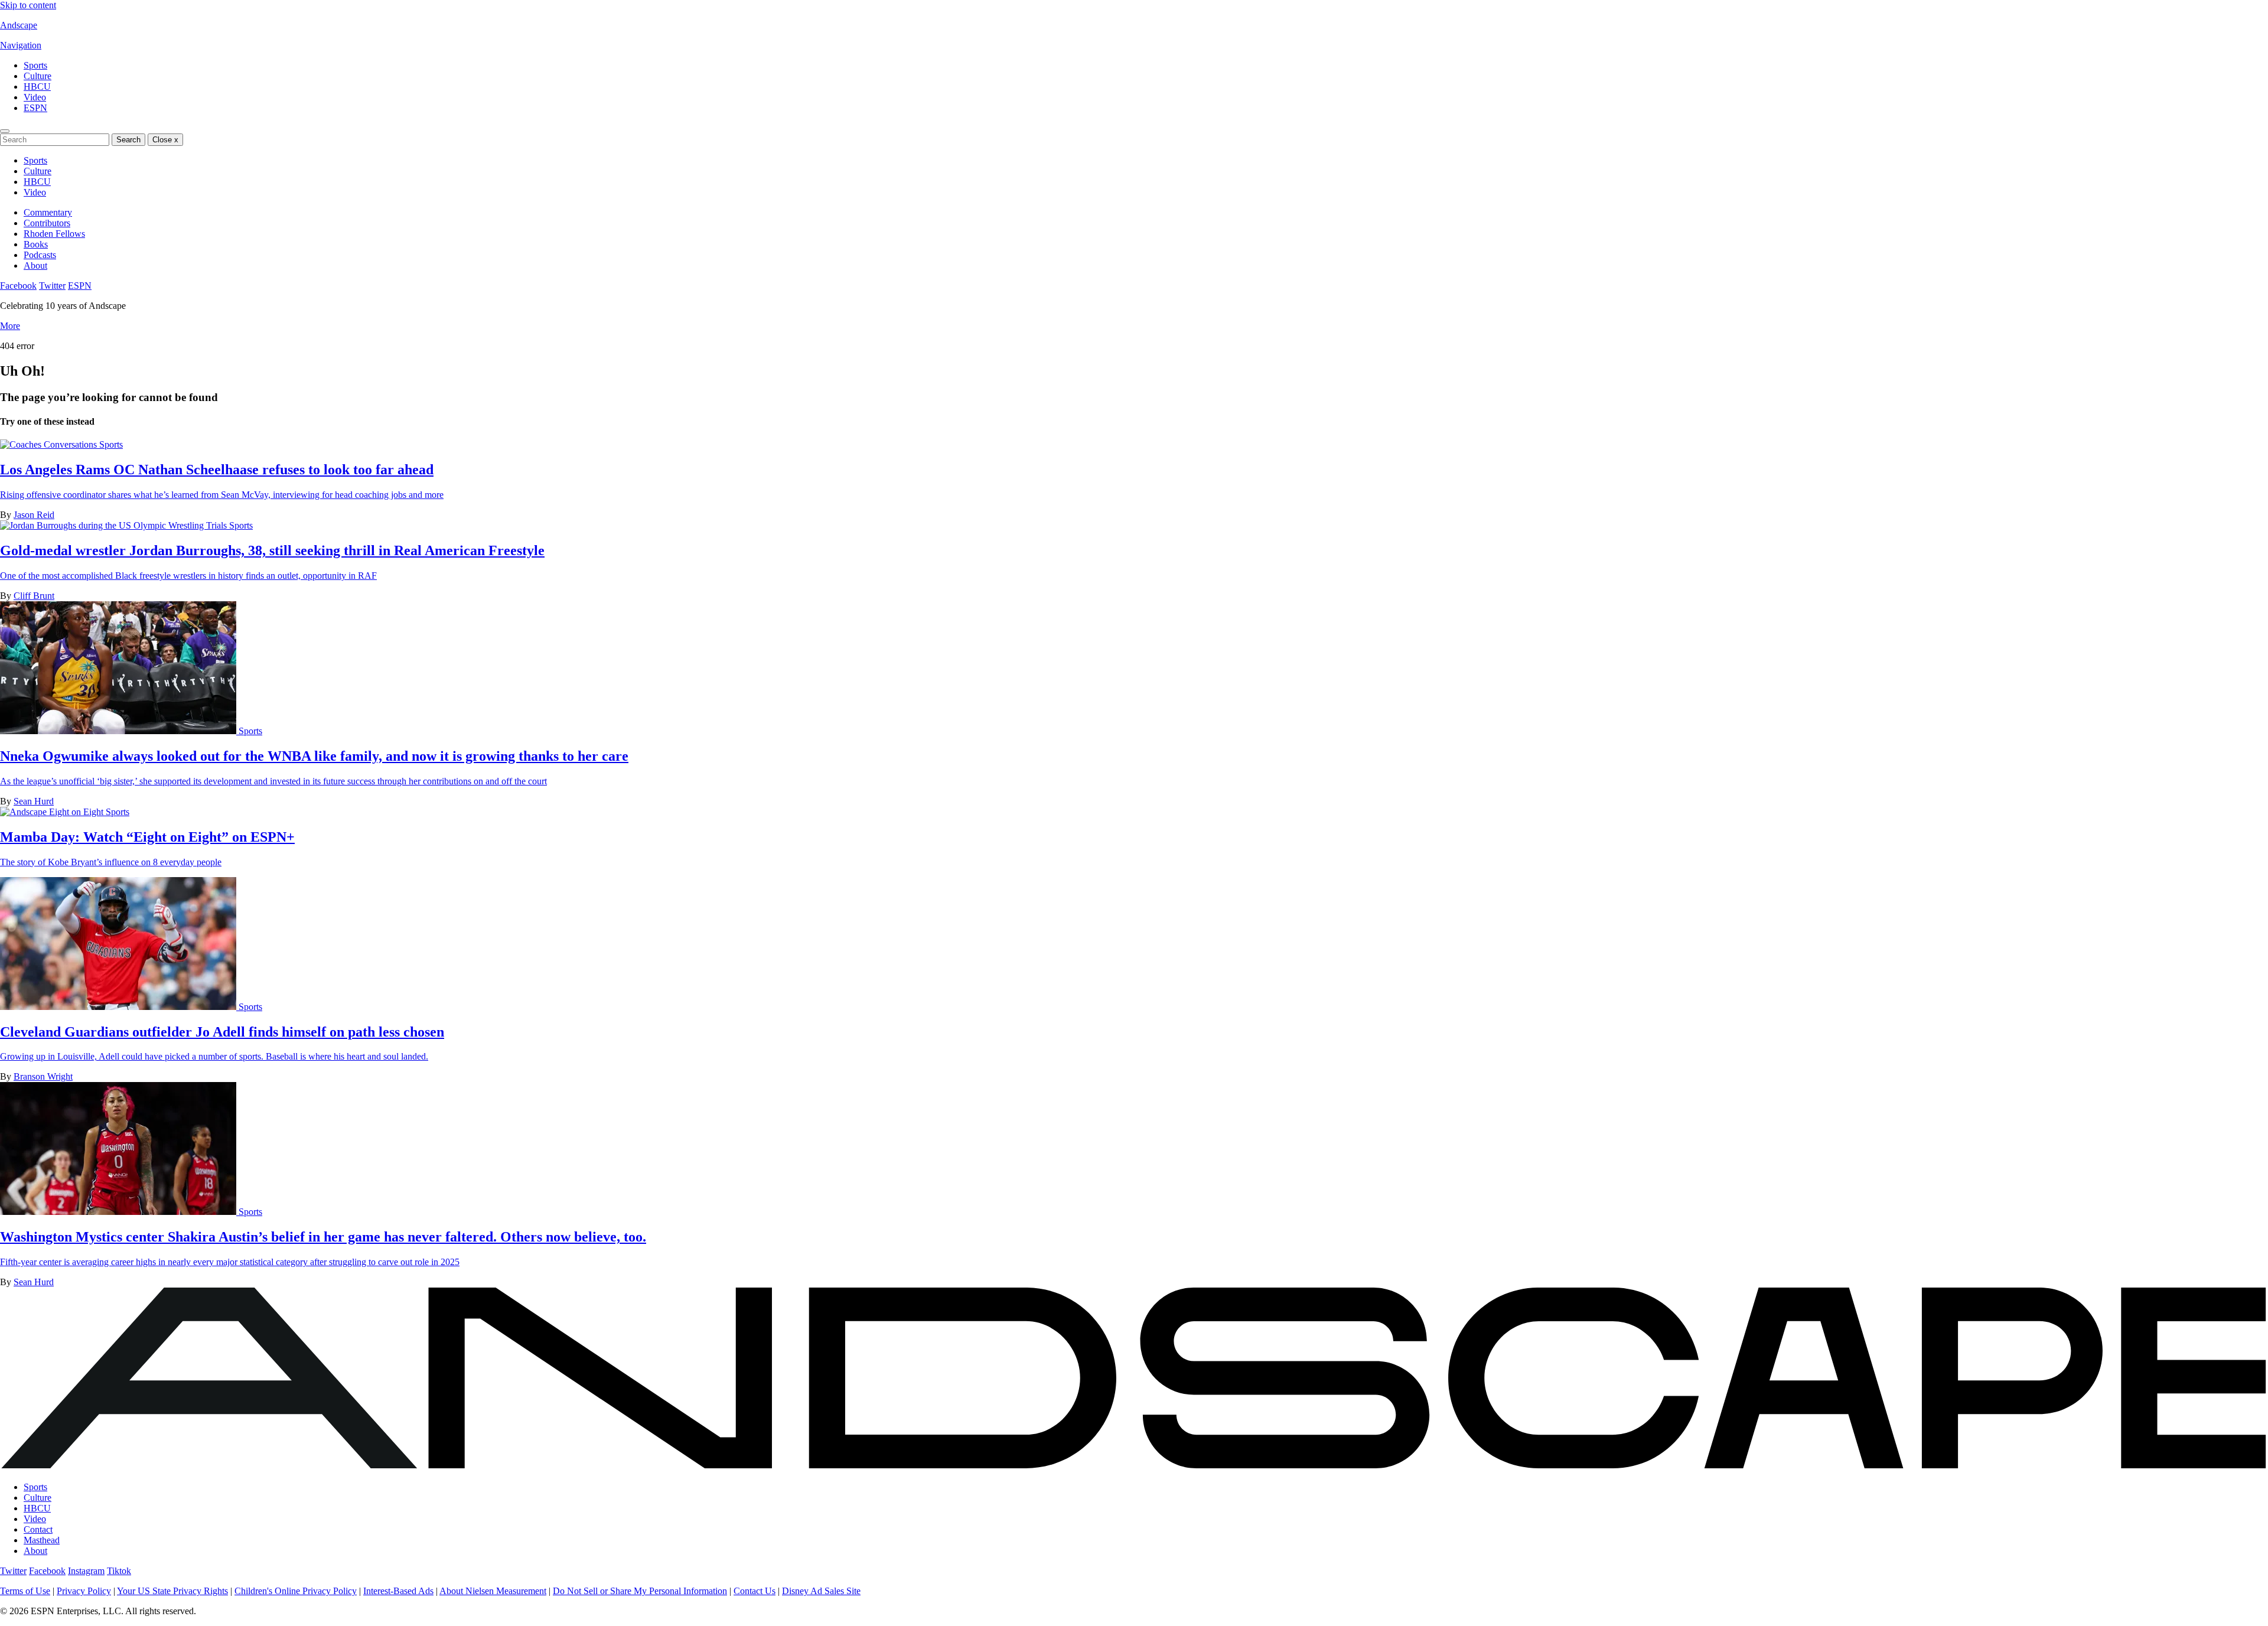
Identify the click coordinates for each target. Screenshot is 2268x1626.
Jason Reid (34, 515)
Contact (38, 1529)
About (35, 265)
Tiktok (119, 1571)
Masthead (42, 1540)
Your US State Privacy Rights (172, 1591)
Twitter (52, 286)
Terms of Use (25, 1591)
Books (36, 244)
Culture (38, 76)
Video (35, 97)
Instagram (86, 1571)
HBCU (37, 87)
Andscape (19, 25)
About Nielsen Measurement (493, 1591)
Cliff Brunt (34, 596)
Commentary (48, 212)
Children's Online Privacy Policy (296, 1591)
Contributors (47, 223)
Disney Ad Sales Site (821, 1591)
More (10, 326)
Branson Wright (43, 1076)
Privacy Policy (84, 1591)
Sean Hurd (34, 801)
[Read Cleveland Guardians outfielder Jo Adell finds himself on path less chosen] (119, 1007)
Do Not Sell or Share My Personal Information (640, 1591)
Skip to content (28, 5)
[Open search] (5, 131)
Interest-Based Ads (398, 1591)
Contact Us (755, 1591)
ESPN (35, 108)
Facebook (18, 286)
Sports (35, 65)
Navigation (21, 45)
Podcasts (40, 255)
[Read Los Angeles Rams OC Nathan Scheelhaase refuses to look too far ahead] (50, 444)
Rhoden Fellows (54, 234)
